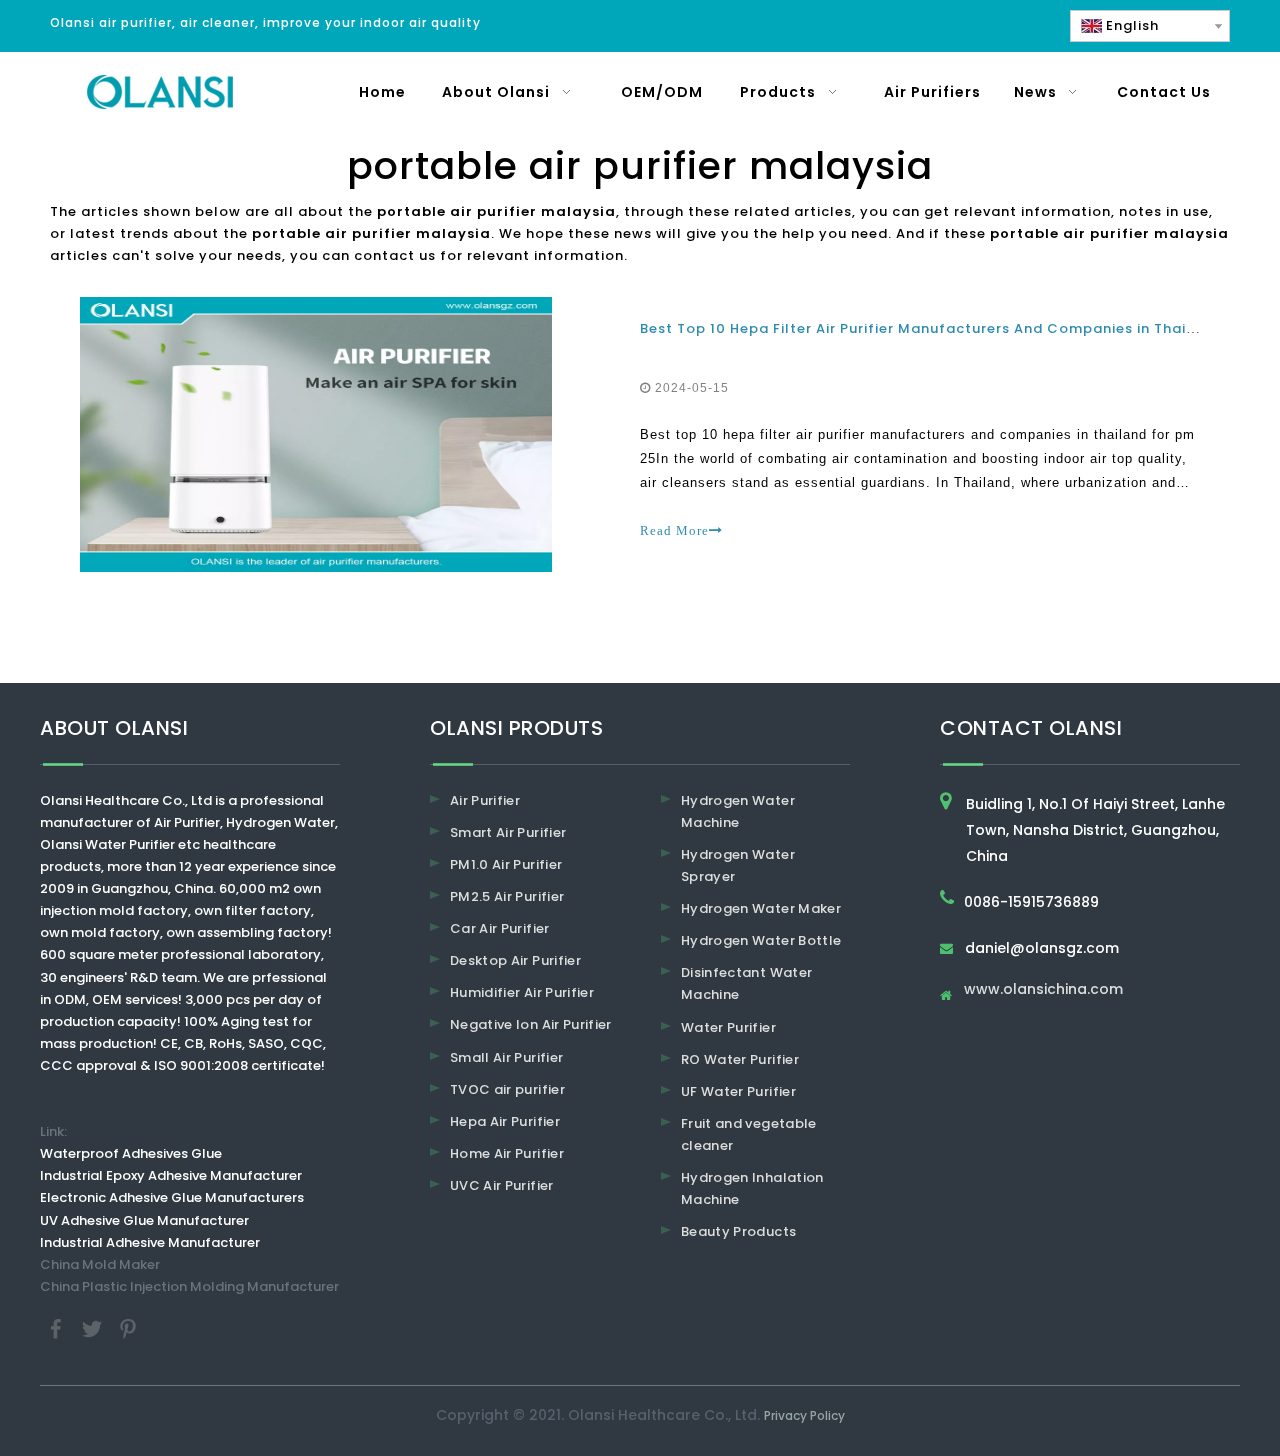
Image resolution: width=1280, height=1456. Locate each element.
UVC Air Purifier (502, 1185)
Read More (674, 530)
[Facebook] (58, 1327)
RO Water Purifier (740, 1059)
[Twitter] (94, 1327)
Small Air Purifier (506, 1057)
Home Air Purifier (507, 1153)
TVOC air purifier (507, 1089)
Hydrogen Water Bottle (761, 940)
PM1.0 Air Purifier (506, 864)
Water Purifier (728, 1027)
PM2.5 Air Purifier (507, 896)
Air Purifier (485, 800)
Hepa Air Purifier (505, 1121)
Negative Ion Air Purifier (531, 1024)
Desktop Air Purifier (515, 960)
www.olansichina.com (1043, 990)
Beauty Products (738, 1231)
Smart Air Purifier (508, 832)
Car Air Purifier (500, 928)
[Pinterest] (128, 1327)
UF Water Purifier (738, 1091)
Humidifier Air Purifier (522, 992)
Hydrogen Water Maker (761, 908)
